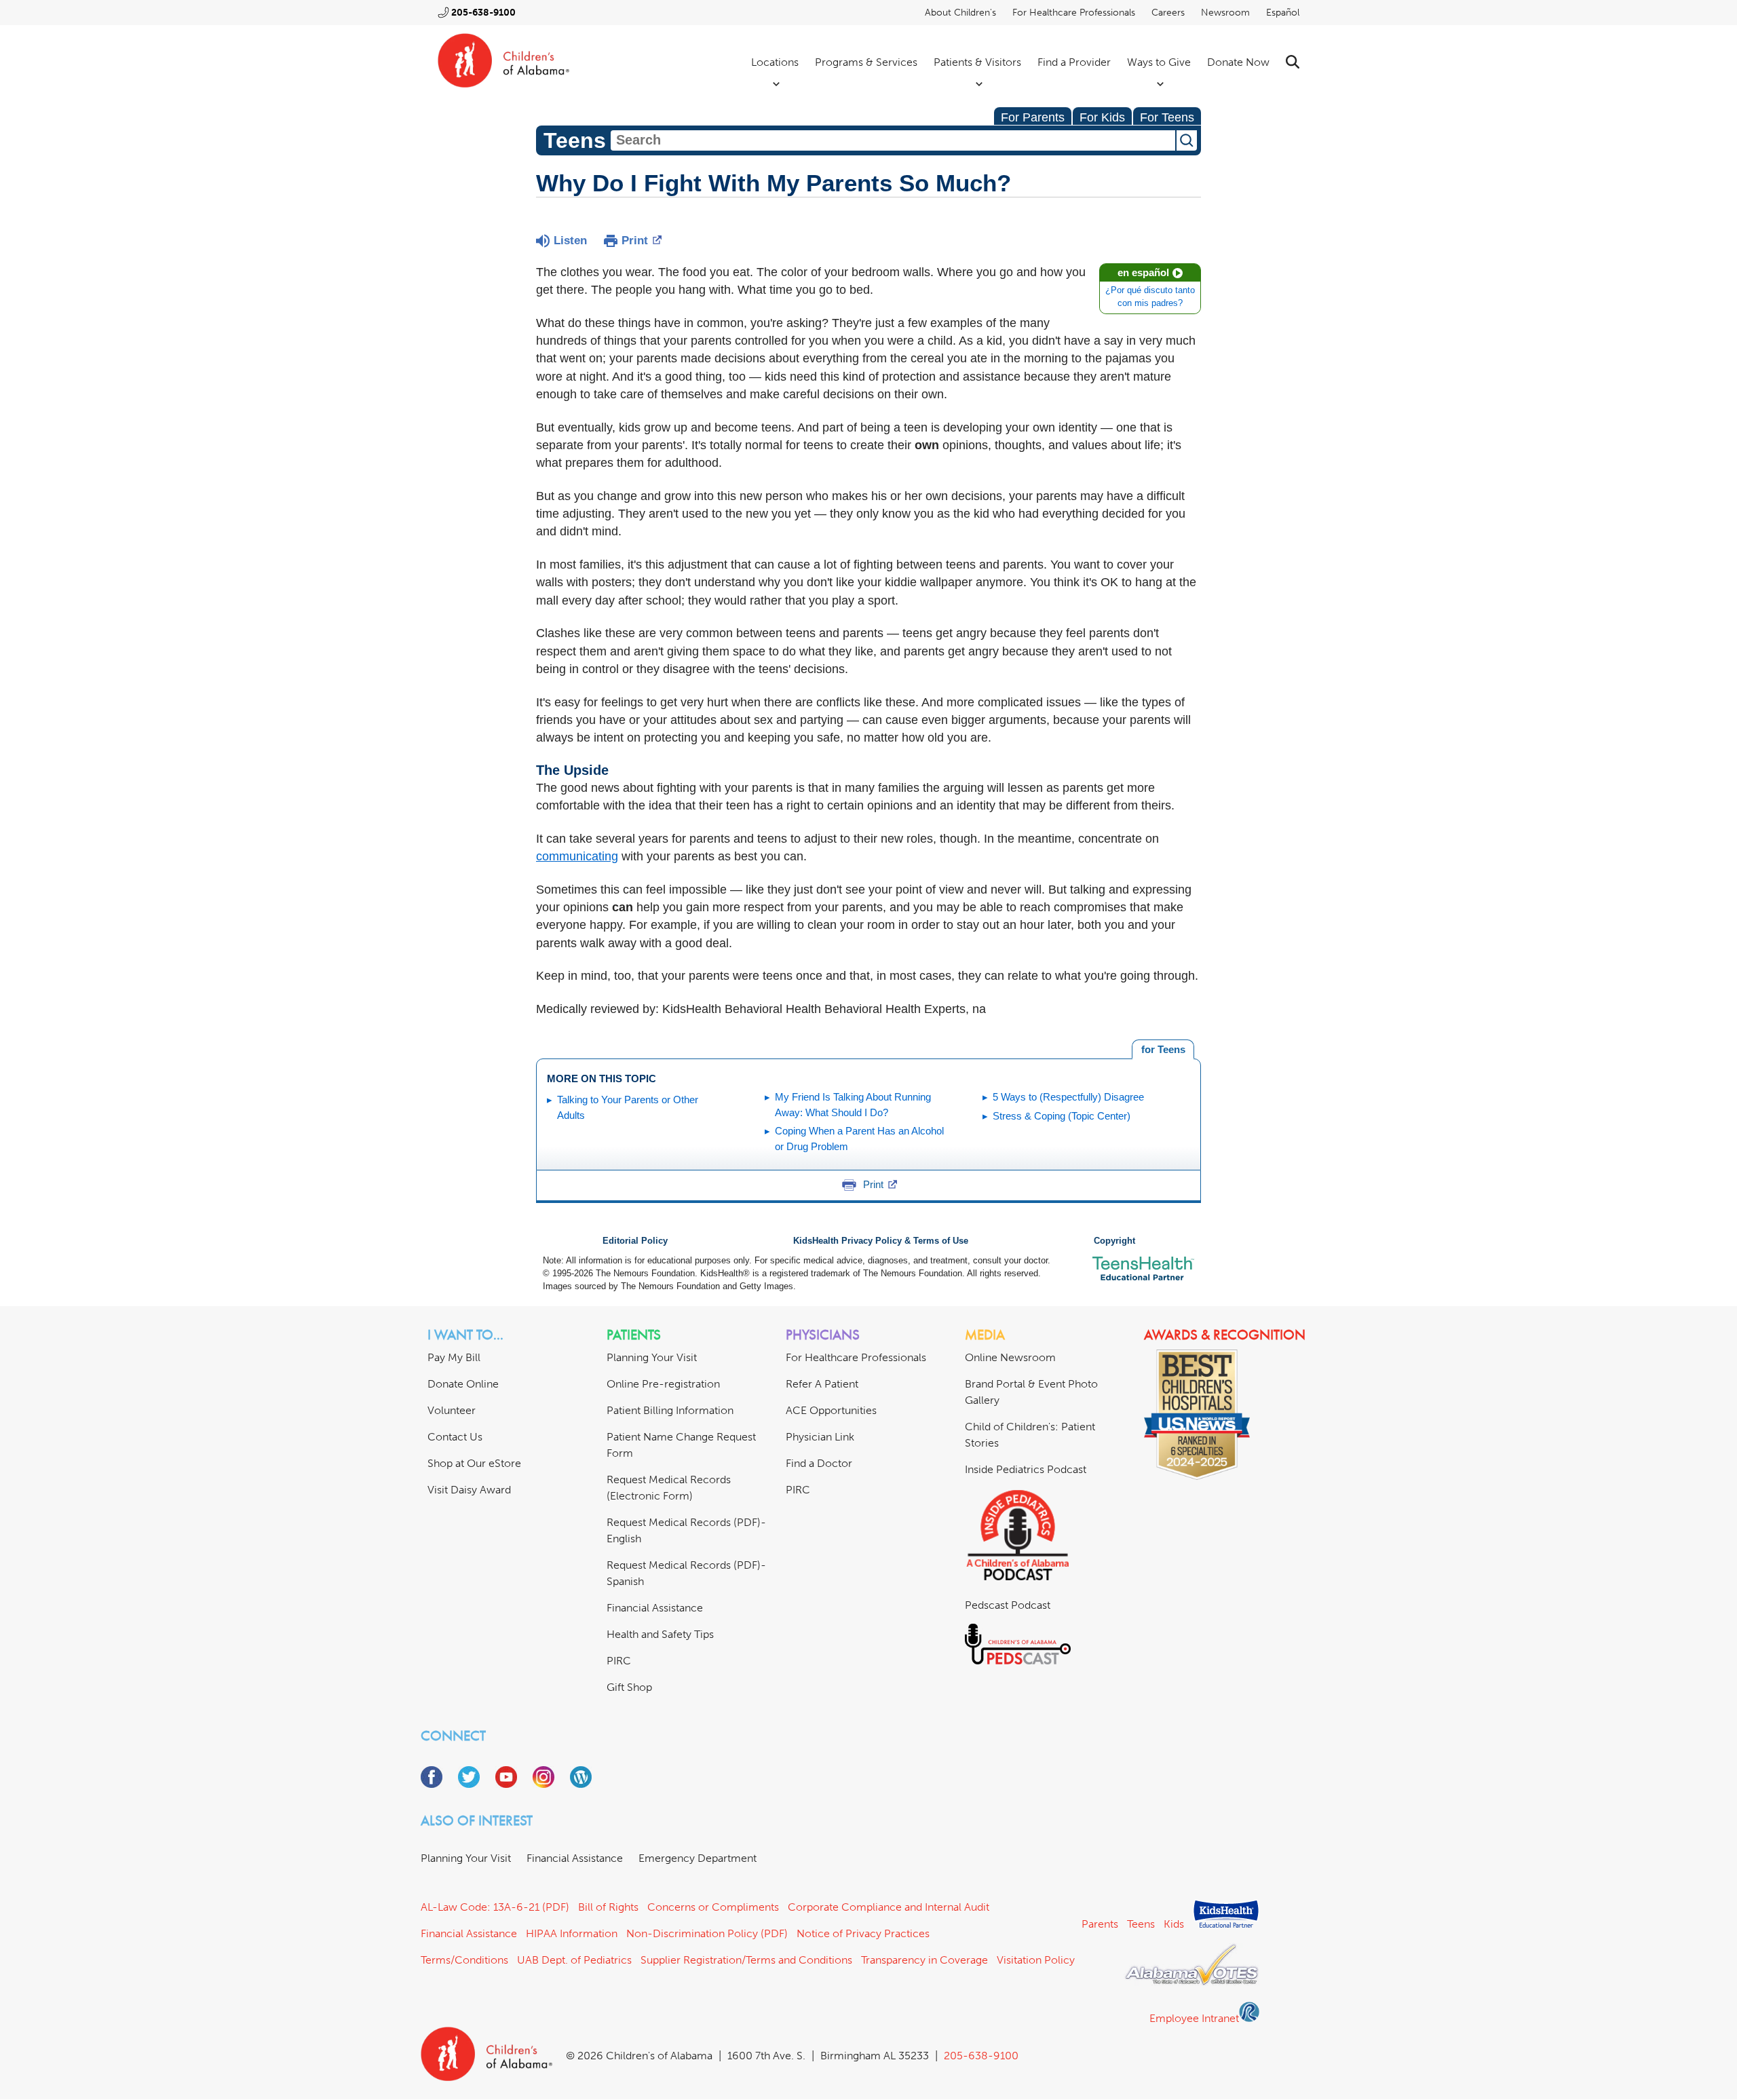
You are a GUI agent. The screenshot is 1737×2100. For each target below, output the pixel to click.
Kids (1174, 1924)
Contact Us (455, 1437)
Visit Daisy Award (469, 1490)
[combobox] (893, 140)
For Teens (1167, 117)
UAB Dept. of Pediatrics (574, 1960)
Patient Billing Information (670, 1410)
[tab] (1163, 1050)
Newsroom (1225, 13)
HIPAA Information (572, 1933)
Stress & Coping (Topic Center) (1062, 1116)
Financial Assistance (655, 1608)
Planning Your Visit (652, 1357)
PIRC (619, 1661)
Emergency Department (698, 1858)
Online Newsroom (1010, 1357)
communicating (577, 856)
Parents (1100, 1924)
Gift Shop (629, 1687)
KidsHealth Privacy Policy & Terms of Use (881, 1241)
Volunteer (452, 1410)
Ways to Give (1159, 62)
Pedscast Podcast (1008, 1605)
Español (1283, 13)
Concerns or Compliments (713, 1907)
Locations (775, 62)
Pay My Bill (454, 1357)
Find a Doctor (819, 1463)
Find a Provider (1074, 62)
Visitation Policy (1036, 1960)
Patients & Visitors (977, 62)
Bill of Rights (608, 1907)
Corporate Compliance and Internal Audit (889, 1907)
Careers (1168, 13)
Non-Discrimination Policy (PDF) (707, 1933)
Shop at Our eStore (474, 1463)
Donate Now (1238, 62)
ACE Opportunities (831, 1410)
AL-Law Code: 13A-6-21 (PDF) (495, 1907)
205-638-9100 (483, 13)
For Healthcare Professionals (1074, 13)
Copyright (1114, 1241)
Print (635, 241)
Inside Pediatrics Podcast (1026, 1469)
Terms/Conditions (464, 1960)
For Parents (1033, 117)
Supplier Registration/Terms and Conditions (746, 1960)
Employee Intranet (1194, 2018)
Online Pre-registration (663, 1384)
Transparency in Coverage (924, 1960)
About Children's (960, 13)
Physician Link (820, 1437)
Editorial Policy (635, 1241)
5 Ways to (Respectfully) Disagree (1068, 1097)
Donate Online (463, 1384)
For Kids (1102, 117)
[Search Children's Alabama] (1293, 62)
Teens (1141, 1924)
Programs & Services (866, 62)
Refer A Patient (822, 1384)
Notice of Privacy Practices (863, 1933)
